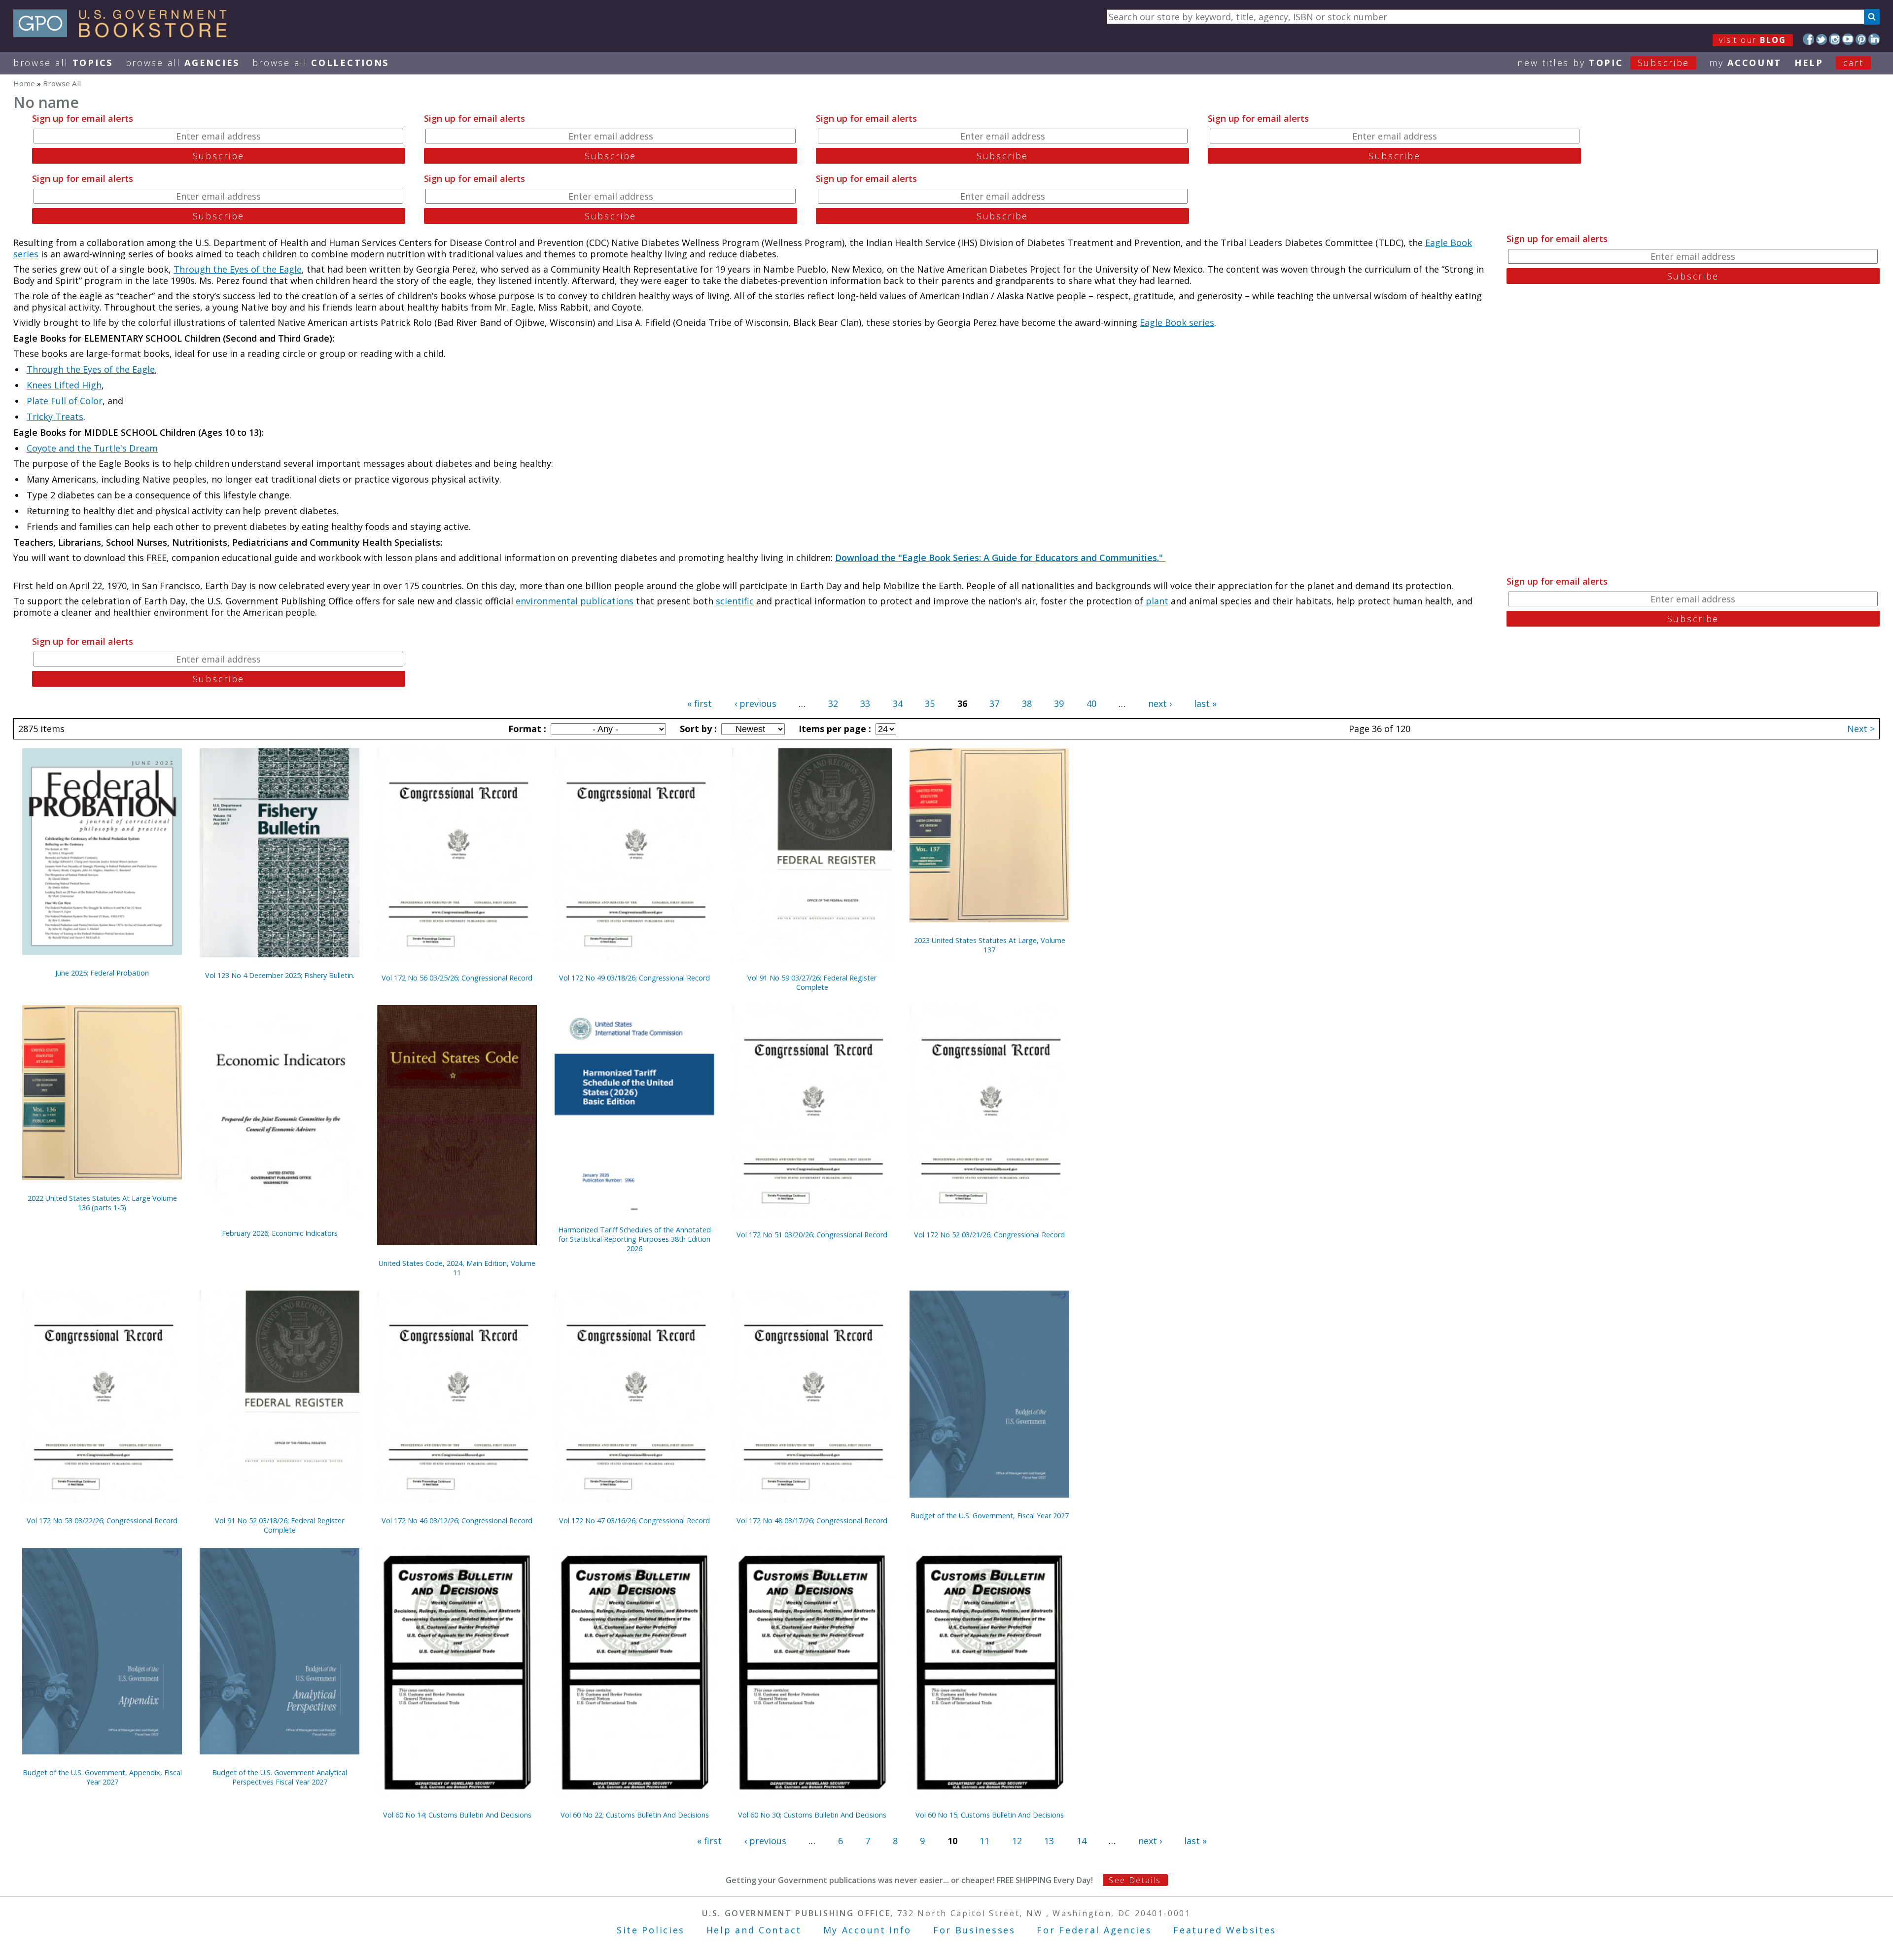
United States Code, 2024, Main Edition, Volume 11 (457, 1268)
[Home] (124, 34)
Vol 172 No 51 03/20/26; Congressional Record (812, 1235)
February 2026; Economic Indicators (280, 1233)
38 (1027, 703)
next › (1160, 703)
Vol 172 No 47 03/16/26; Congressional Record (634, 1521)
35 (930, 703)
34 (898, 703)
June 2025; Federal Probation (102, 973)
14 (1082, 1841)
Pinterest (1861, 39)
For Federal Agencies (1094, 1930)
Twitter (1822, 39)
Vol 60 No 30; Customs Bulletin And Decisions (812, 1815)
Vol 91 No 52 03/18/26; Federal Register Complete (280, 1525)
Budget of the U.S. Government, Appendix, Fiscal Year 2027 (102, 1777)
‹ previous (755, 703)
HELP (1809, 63)
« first (700, 703)
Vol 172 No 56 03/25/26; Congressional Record (457, 978)
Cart (1854, 63)
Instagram (1835, 39)
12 (1017, 1841)
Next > (1861, 729)
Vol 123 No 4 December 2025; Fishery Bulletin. (280, 975)
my (1745, 63)
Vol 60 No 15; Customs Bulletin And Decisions (990, 1815)
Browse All (63, 63)
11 (984, 1841)
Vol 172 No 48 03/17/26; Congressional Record (812, 1521)
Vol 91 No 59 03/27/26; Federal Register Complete (812, 982)
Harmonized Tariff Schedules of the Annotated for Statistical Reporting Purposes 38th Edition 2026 (634, 1239)
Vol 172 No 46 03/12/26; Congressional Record (457, 1521)
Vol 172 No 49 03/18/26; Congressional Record (634, 978)
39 (1059, 703)
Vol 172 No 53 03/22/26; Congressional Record (102, 1521)
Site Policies (651, 1930)
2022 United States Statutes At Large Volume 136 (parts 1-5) (102, 1203)
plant (1157, 601)
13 (1049, 1841)
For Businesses (974, 1930)
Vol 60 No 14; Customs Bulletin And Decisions (457, 1815)
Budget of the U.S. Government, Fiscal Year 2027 (990, 1516)
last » (1205, 703)
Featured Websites (1225, 1930)
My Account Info (868, 1930)
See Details (1135, 1880)
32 (833, 703)
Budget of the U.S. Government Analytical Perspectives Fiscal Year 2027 (280, 1777)
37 (994, 703)
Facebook (1808, 39)
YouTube (1848, 39)
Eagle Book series (1177, 322)
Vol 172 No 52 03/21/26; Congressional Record (989, 1235)
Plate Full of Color (65, 401)
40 (1091, 703)
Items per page (834, 729)
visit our (1753, 40)
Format (526, 729)
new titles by (1603, 63)
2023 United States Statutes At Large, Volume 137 (990, 945)
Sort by (697, 729)
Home (24, 83)
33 (865, 703)
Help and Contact (754, 1930)
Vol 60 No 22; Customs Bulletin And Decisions (635, 1815)
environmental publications (575, 601)
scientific (735, 601)
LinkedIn (1874, 39)
